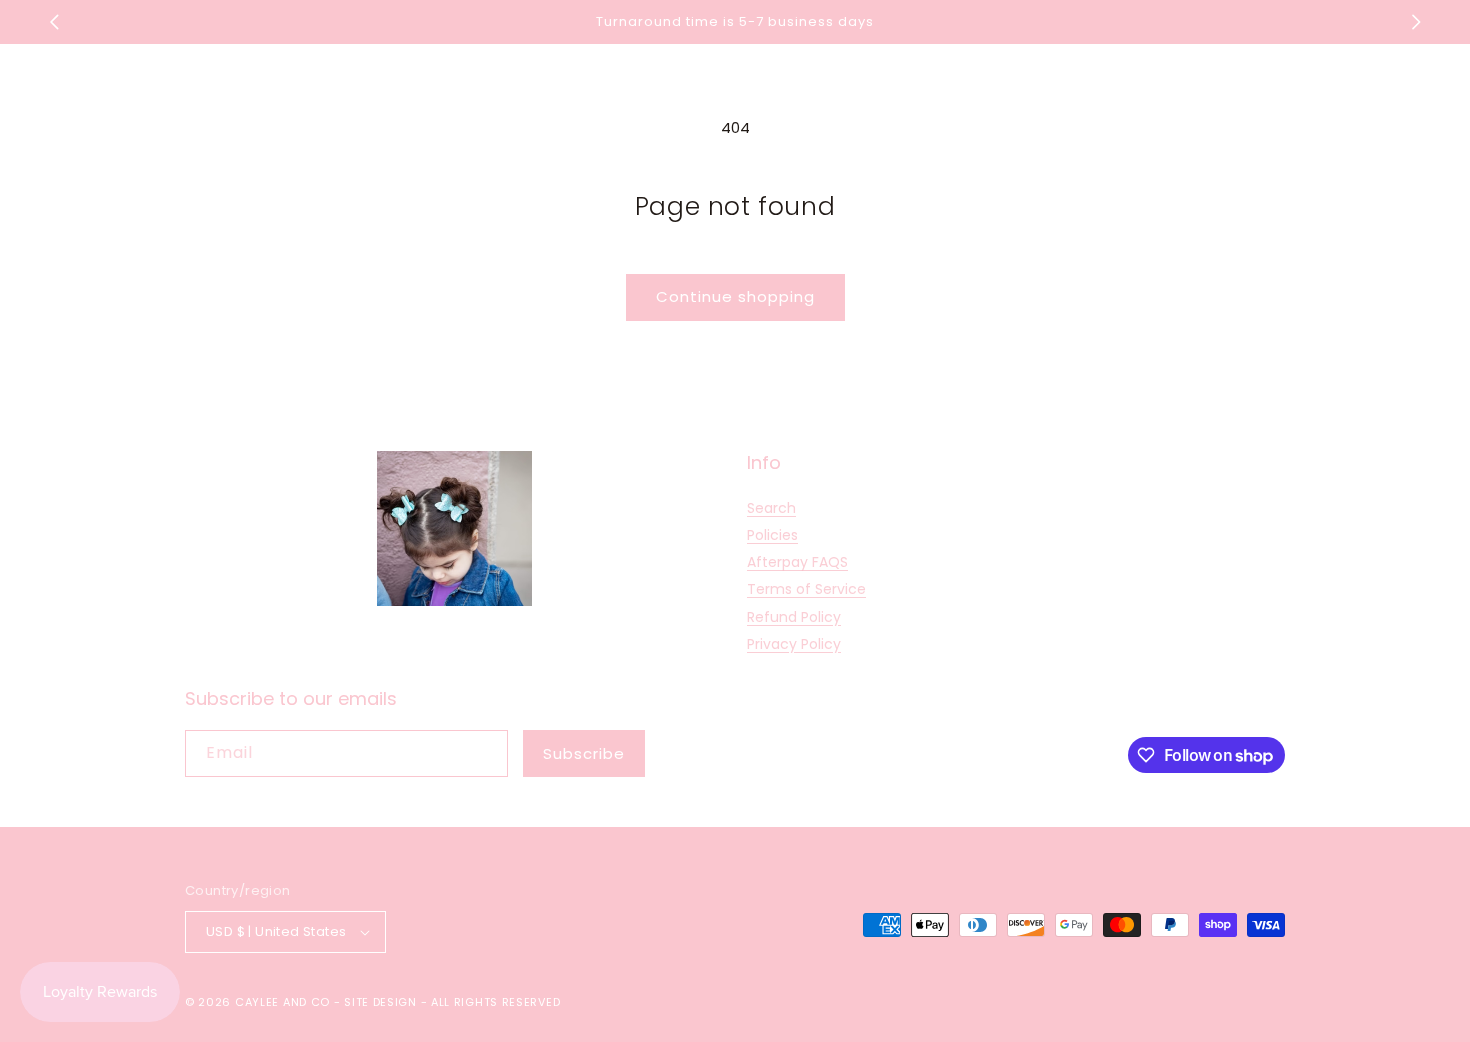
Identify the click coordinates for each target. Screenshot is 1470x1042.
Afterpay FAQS (797, 562)
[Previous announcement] (54, 22)
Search (771, 508)
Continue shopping (735, 296)
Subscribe (584, 753)
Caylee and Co (282, 1002)
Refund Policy (794, 617)
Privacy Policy (794, 644)
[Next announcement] (1416, 22)
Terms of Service (806, 589)
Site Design (380, 1002)
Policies (772, 535)
